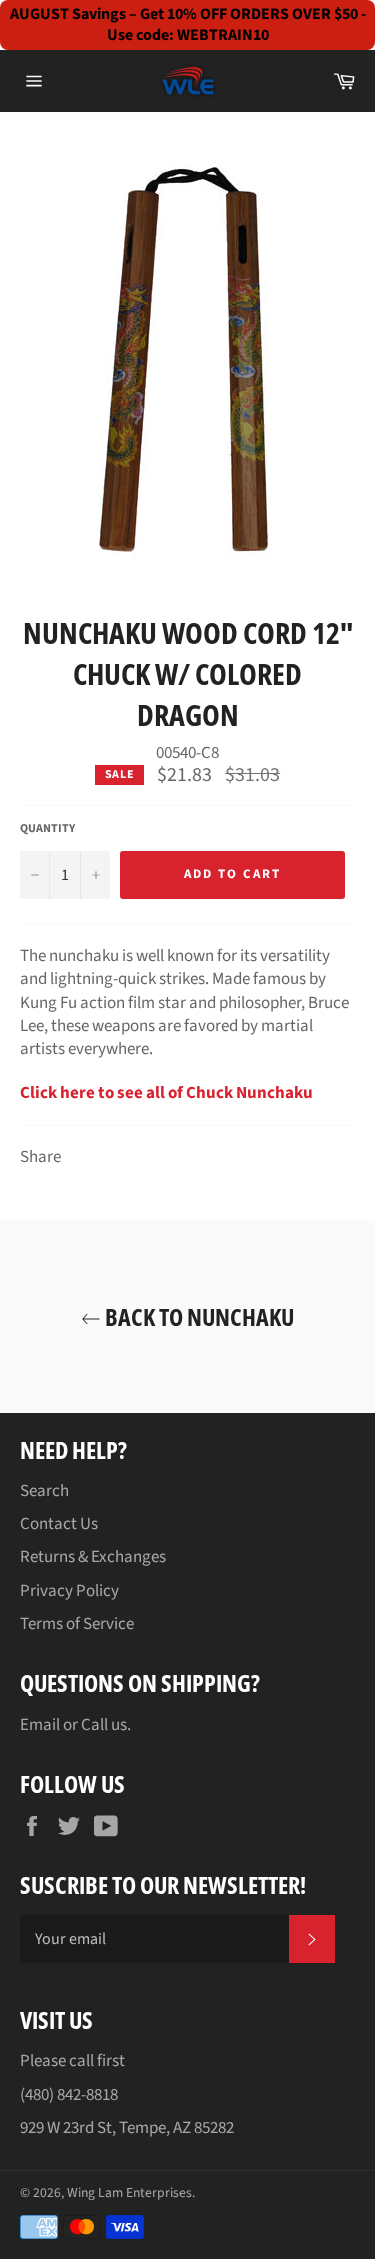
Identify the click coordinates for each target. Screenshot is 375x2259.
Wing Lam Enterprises (129, 2192)
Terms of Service (77, 1624)
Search (44, 1491)
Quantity (47, 829)
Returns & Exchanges (93, 1557)
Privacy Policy (69, 1591)
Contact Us (59, 1524)
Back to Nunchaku (197, 1316)
